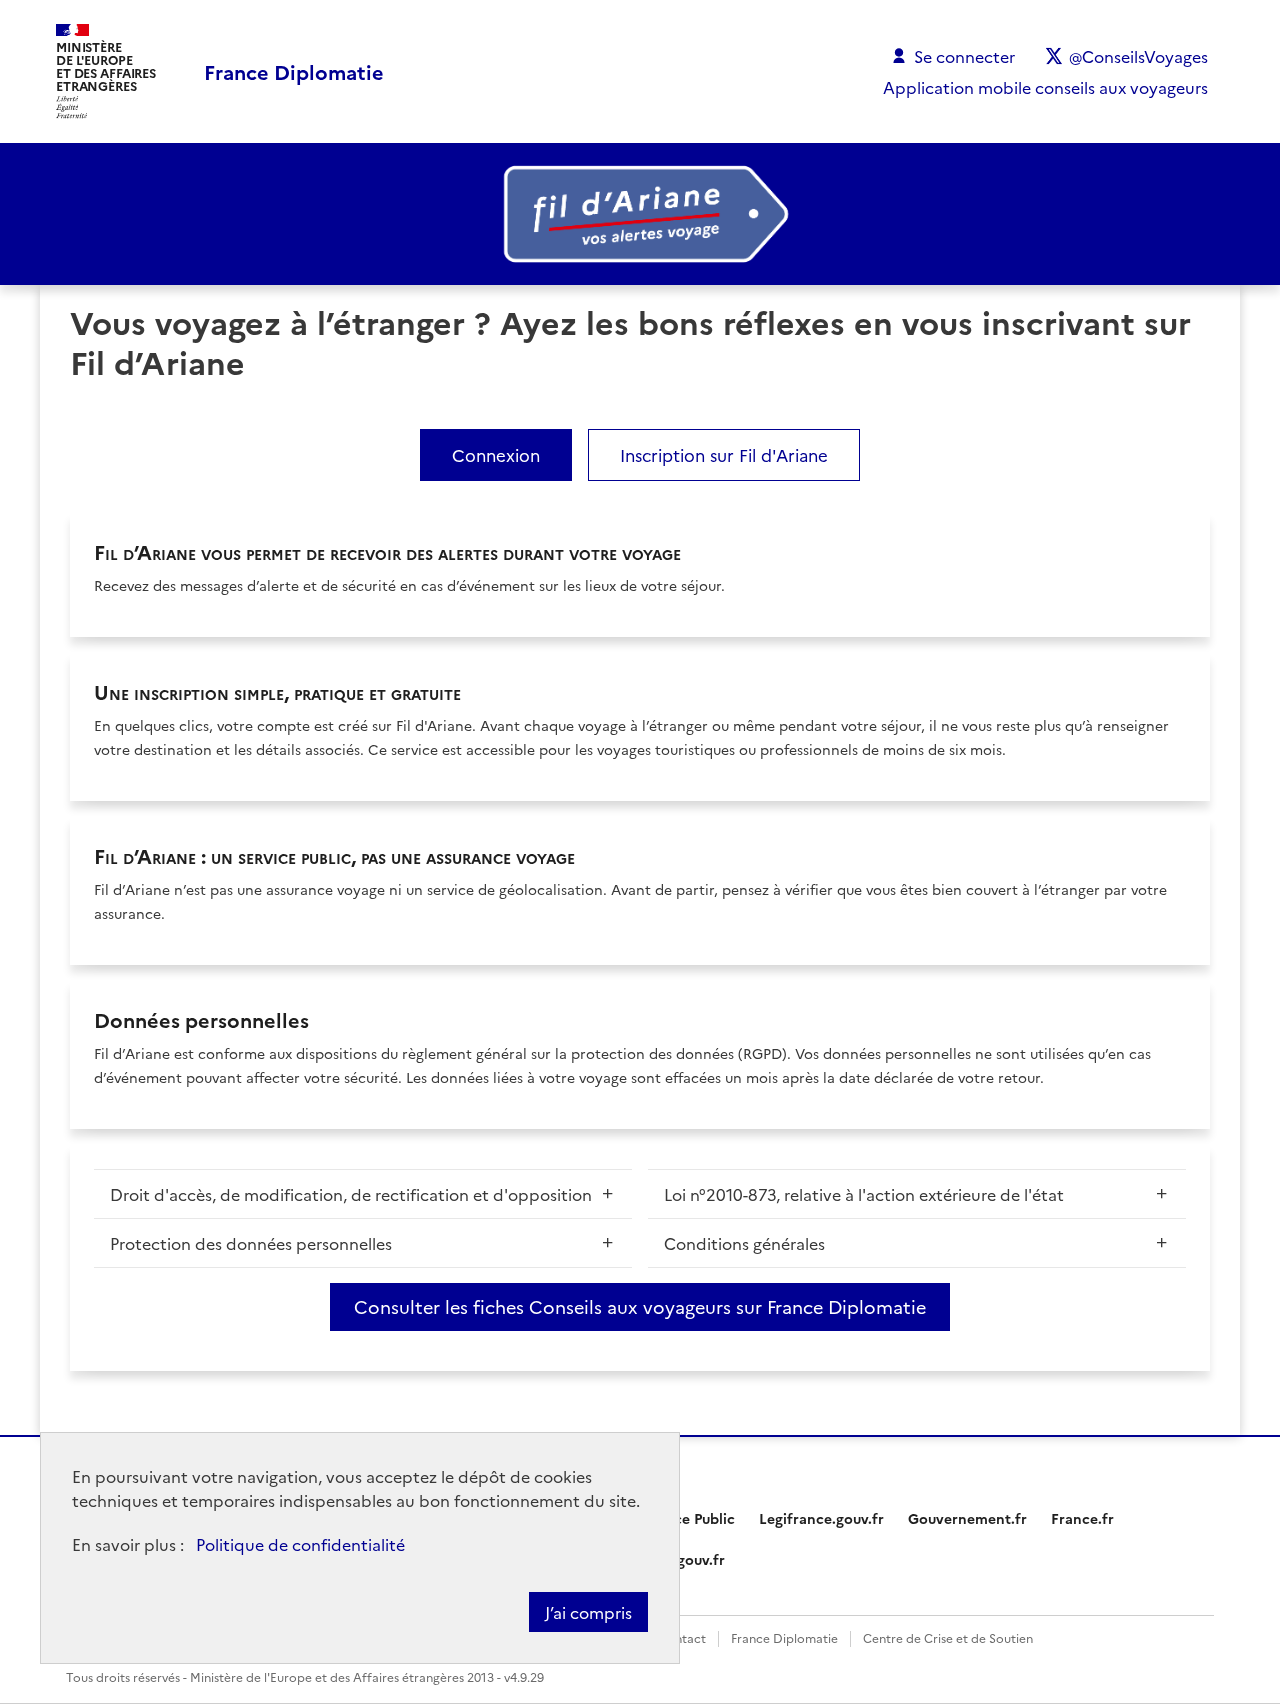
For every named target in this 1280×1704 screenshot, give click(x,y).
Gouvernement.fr (967, 1518)
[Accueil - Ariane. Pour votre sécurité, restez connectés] (640, 214)
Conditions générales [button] (744, 1243)
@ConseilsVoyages (1138, 56)
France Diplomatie (784, 1637)
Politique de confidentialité (300, 1544)
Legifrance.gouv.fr (821, 1518)
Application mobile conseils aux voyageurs (1045, 87)
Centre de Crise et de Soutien (948, 1637)
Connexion (496, 454)
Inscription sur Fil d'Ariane (724, 454)
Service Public (687, 1518)
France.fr (1082, 1518)
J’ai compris (588, 1612)
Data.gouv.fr (682, 1559)
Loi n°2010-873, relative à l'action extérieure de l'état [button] (864, 1194)
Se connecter (964, 56)
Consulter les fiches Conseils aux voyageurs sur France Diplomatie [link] (640, 1306)
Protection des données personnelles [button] (251, 1243)
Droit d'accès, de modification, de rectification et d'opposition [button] (351, 1194)
